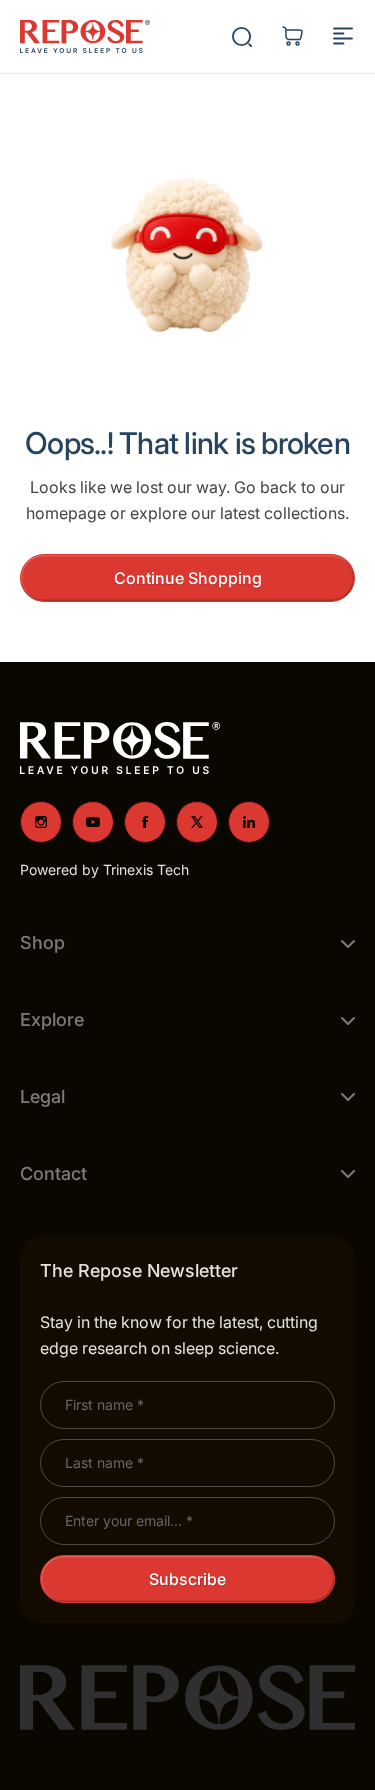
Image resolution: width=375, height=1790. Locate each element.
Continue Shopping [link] (188, 578)
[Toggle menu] (343, 36)
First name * (104, 1404)
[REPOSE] (85, 37)
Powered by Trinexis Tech (104, 869)
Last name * (104, 1462)
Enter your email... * (129, 1520)
